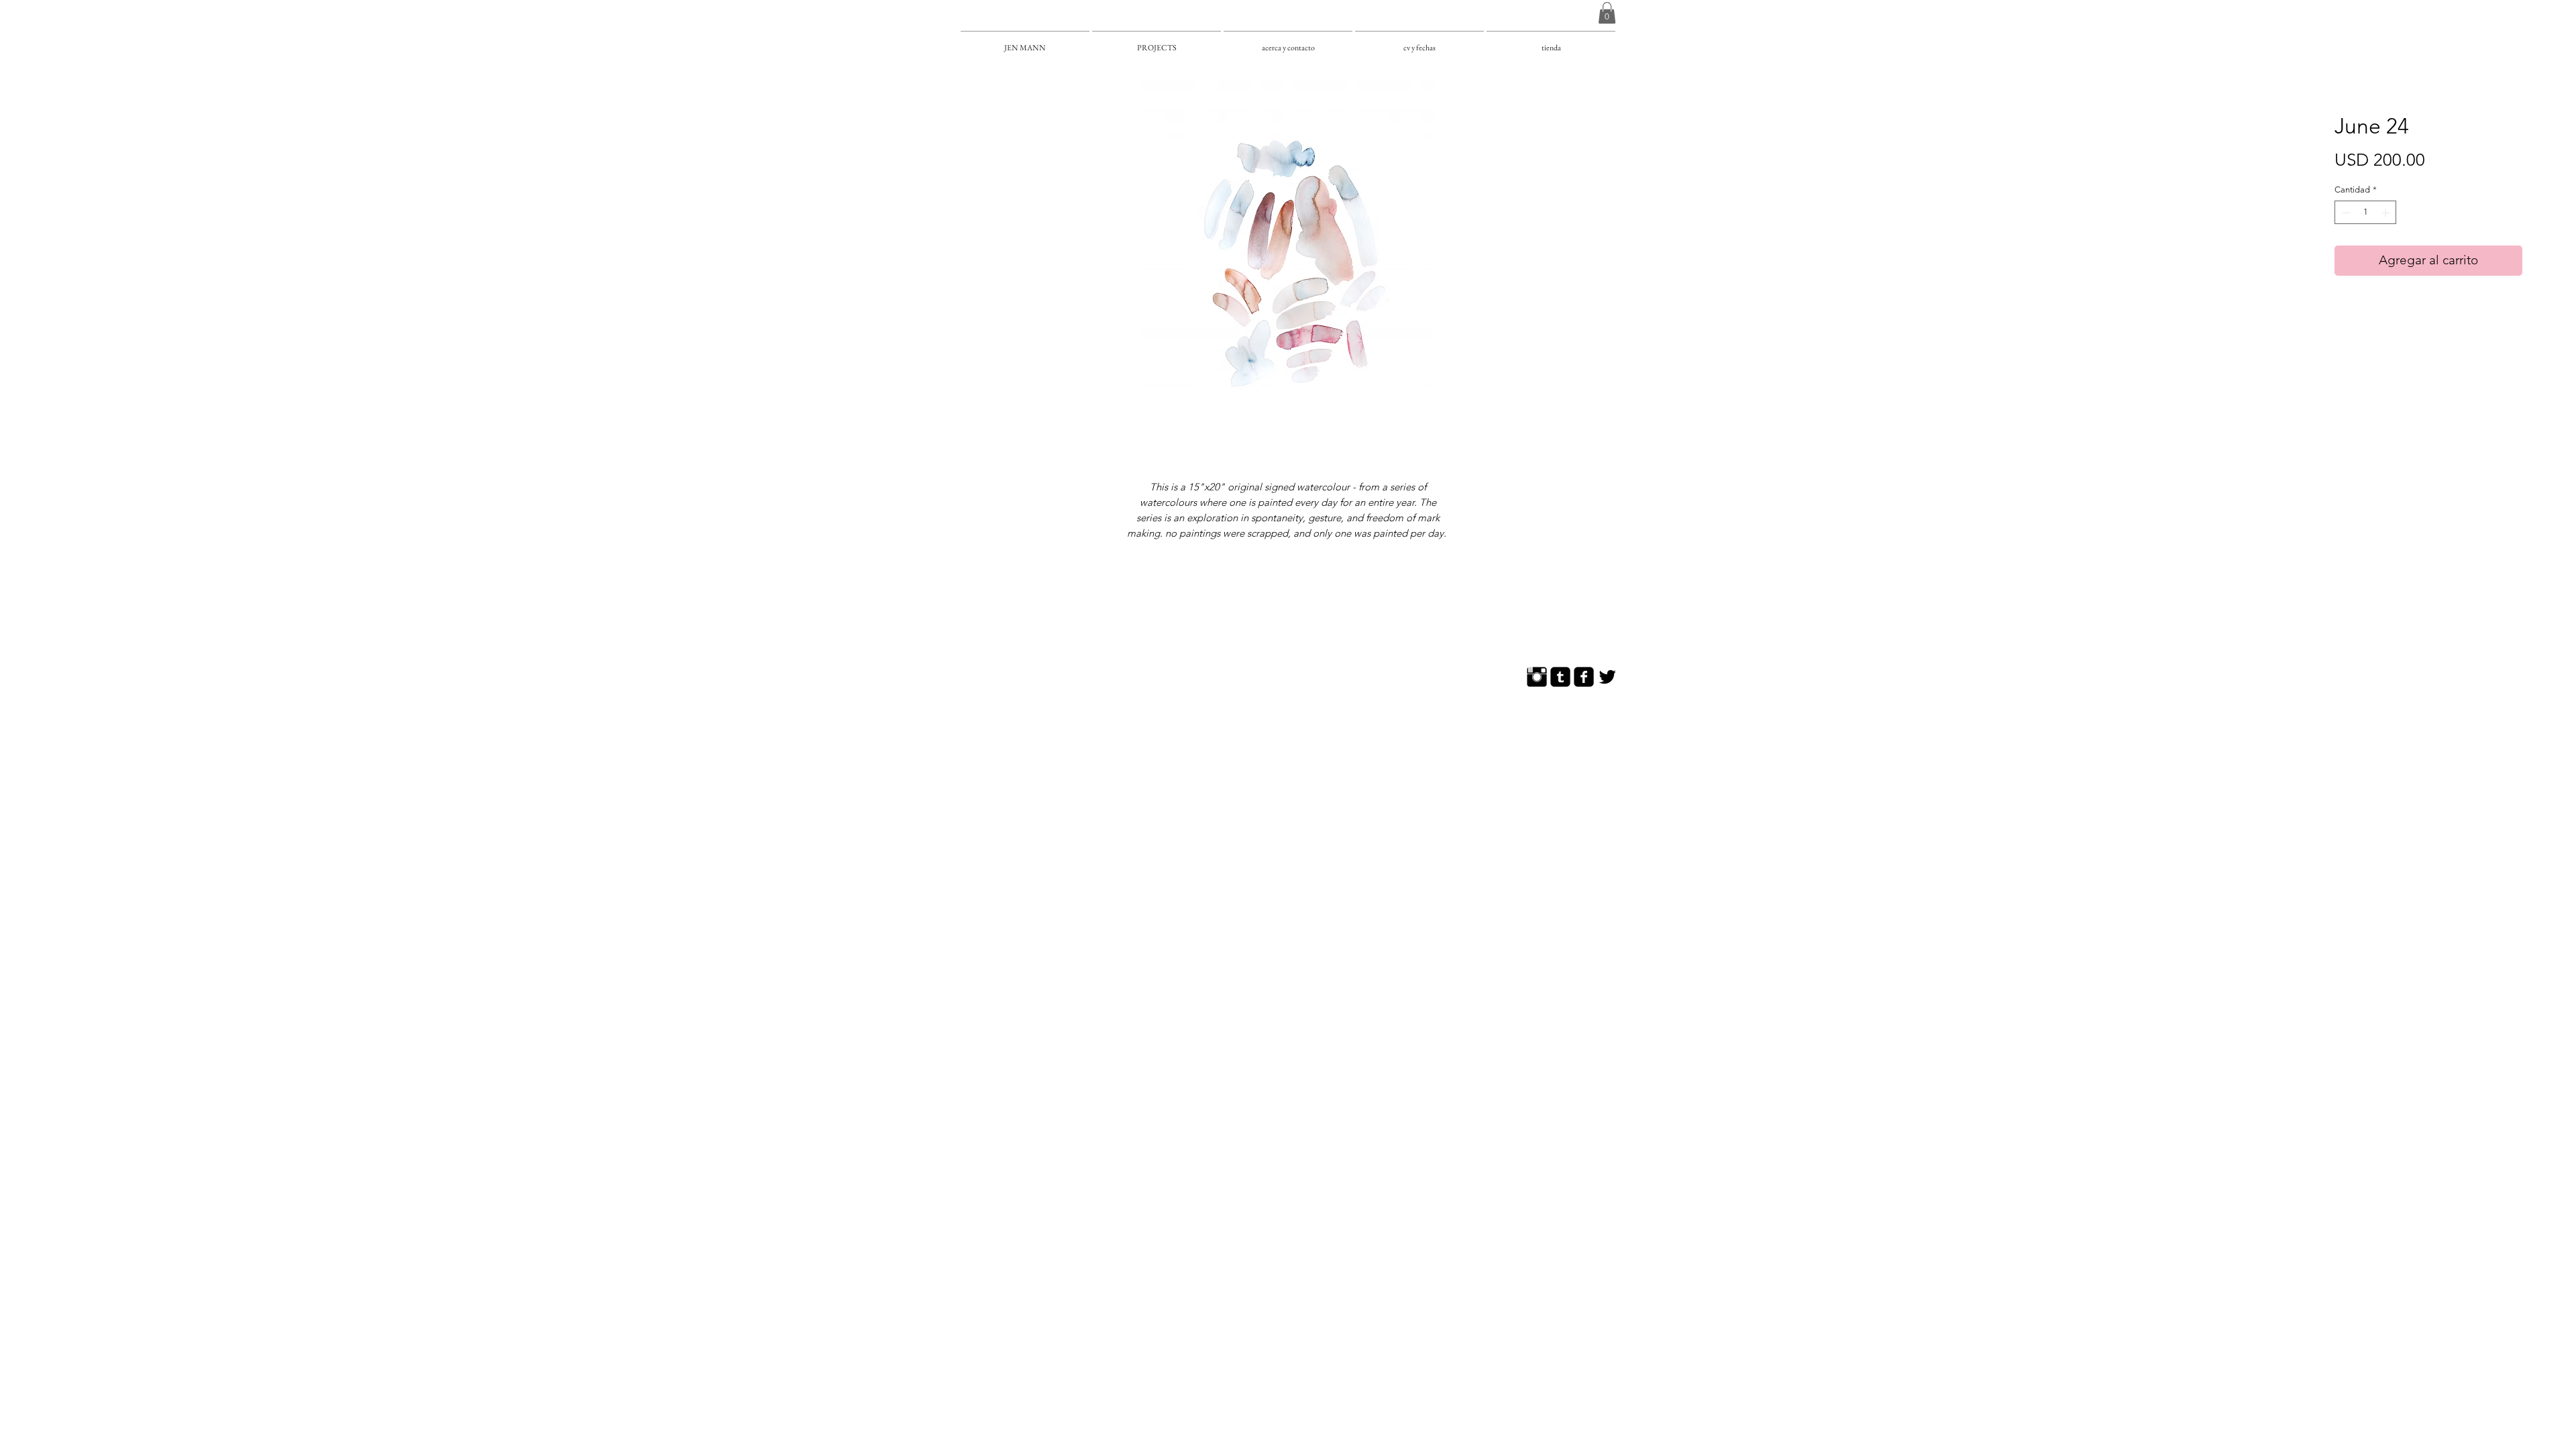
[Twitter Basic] (1607, 677)
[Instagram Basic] (1537, 677)
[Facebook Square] (1584, 677)
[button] (1607, 13)
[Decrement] (2345, 213)
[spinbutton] (2366, 213)
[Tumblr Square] (1560, 677)
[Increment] (2387, 213)
